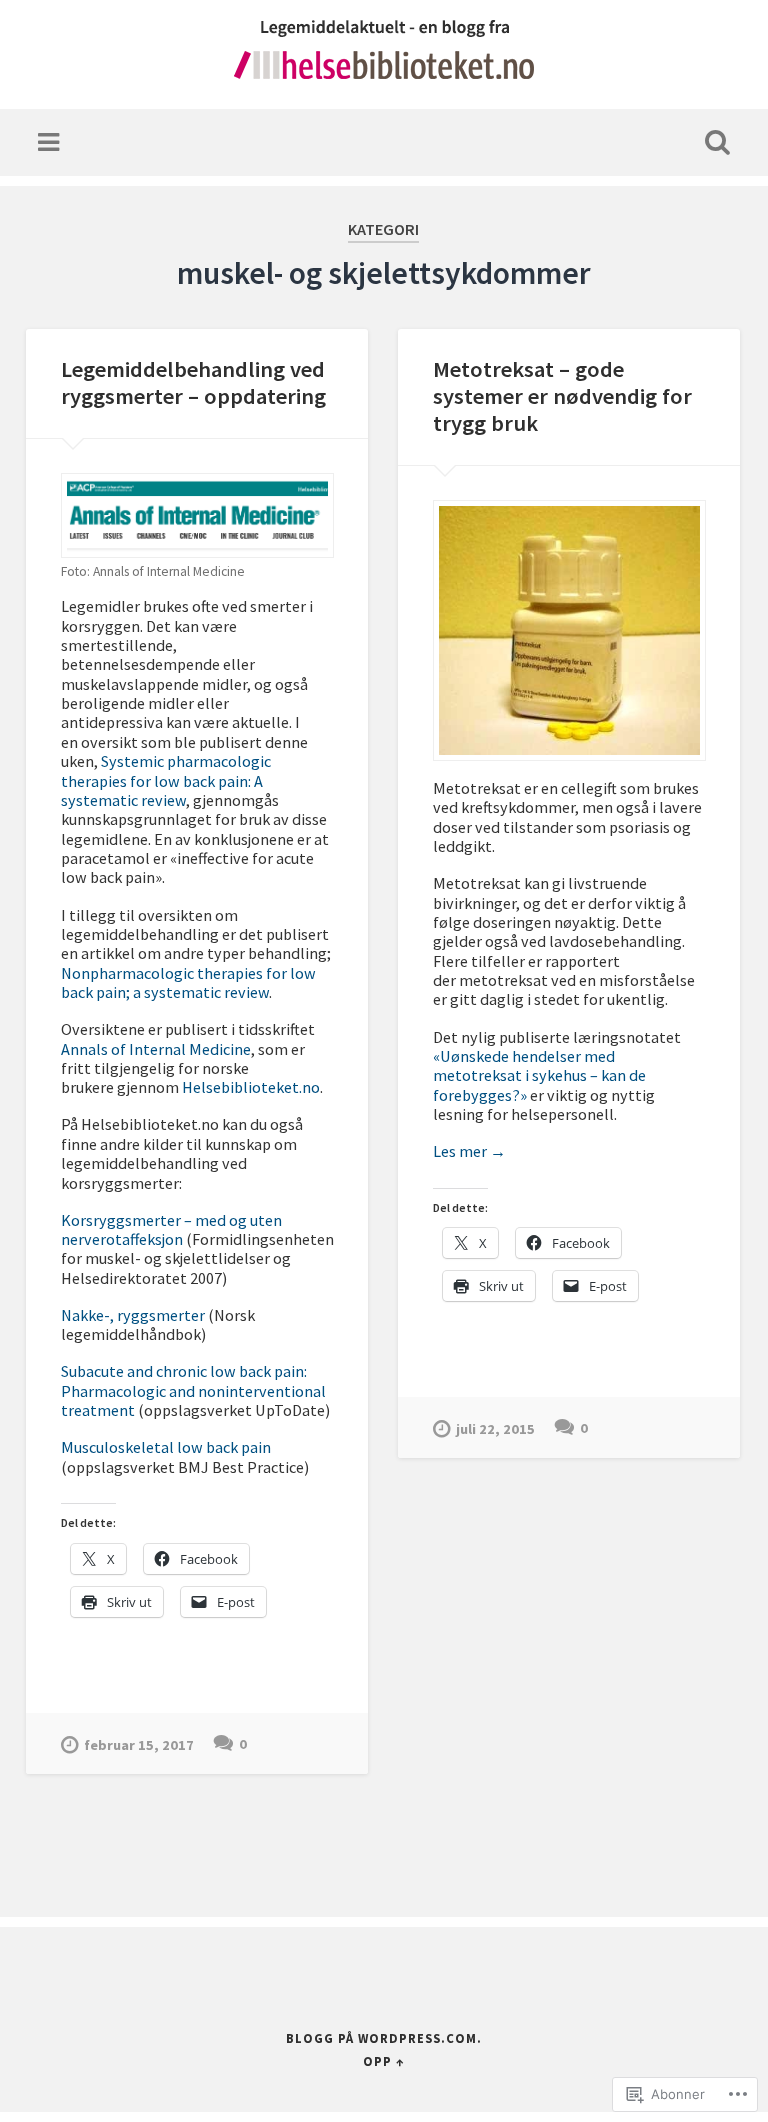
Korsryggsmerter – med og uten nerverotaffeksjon (171, 1229)
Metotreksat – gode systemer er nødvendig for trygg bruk (562, 396)
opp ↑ (384, 2061)
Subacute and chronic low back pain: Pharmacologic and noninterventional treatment (193, 1390)
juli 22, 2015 (495, 1429)
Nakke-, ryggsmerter (133, 1315)
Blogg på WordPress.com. (384, 2038)
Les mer (469, 1151)
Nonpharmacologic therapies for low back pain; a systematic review (188, 982)
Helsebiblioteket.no (251, 1087)
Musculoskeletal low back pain (166, 1447)
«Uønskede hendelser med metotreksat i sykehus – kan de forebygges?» (539, 1075)
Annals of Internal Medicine (156, 1049)
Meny (51, 142)
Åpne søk (714, 143)
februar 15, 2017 (139, 1745)
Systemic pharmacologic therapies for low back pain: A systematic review (166, 780)
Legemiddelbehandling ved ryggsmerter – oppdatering (193, 382)
